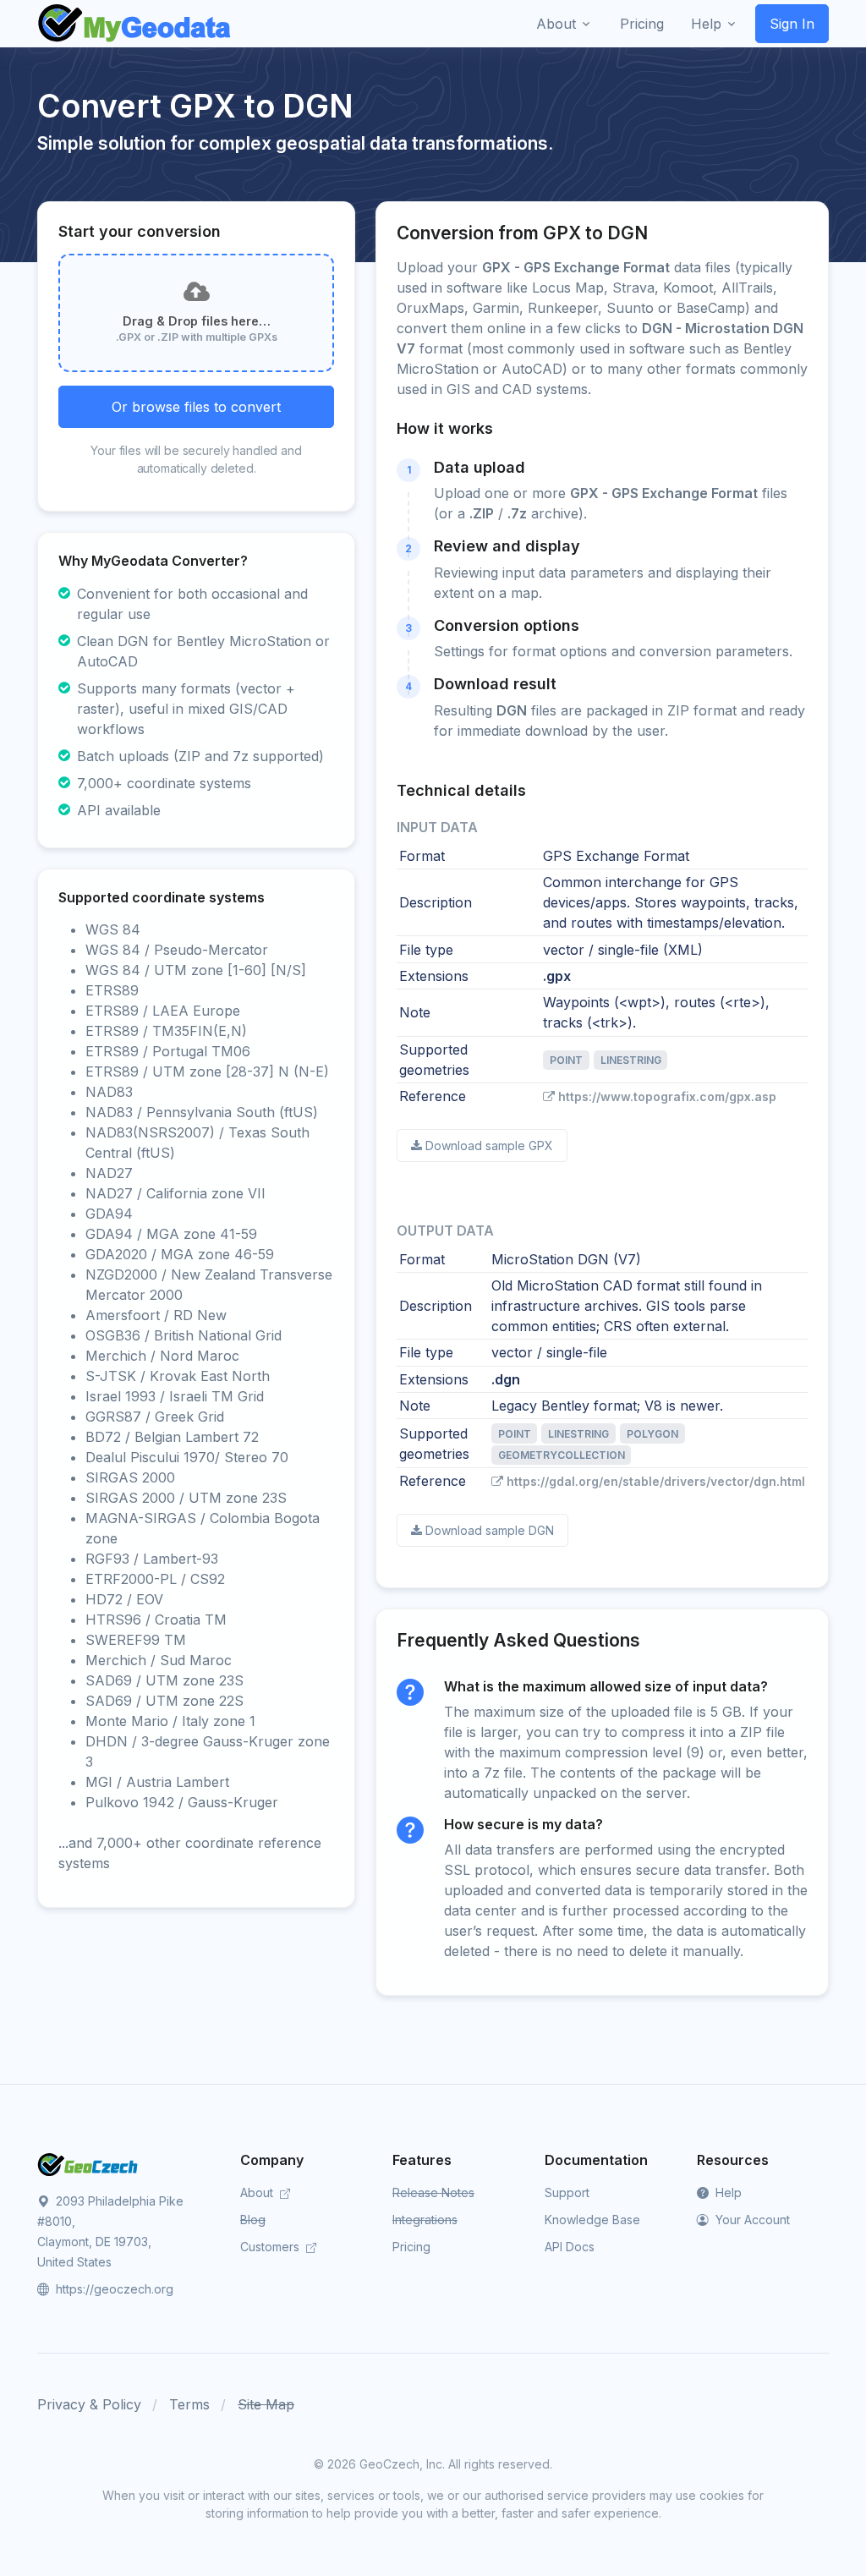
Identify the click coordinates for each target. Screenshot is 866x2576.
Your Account (751, 2220)
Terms (189, 2404)
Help (727, 2192)
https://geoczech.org (113, 2289)
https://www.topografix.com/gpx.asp (667, 1096)
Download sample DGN (490, 1530)
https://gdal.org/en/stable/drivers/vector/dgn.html (656, 1481)
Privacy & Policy (89, 2404)
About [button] (556, 24)
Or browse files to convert (196, 407)
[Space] (88, 2163)
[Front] (135, 24)
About (258, 2192)
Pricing (411, 2247)
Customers (271, 2247)
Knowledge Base (592, 2220)
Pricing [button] (642, 24)
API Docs (570, 2247)
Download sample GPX (489, 1145)
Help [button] (706, 24)
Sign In (792, 24)
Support (567, 2192)
